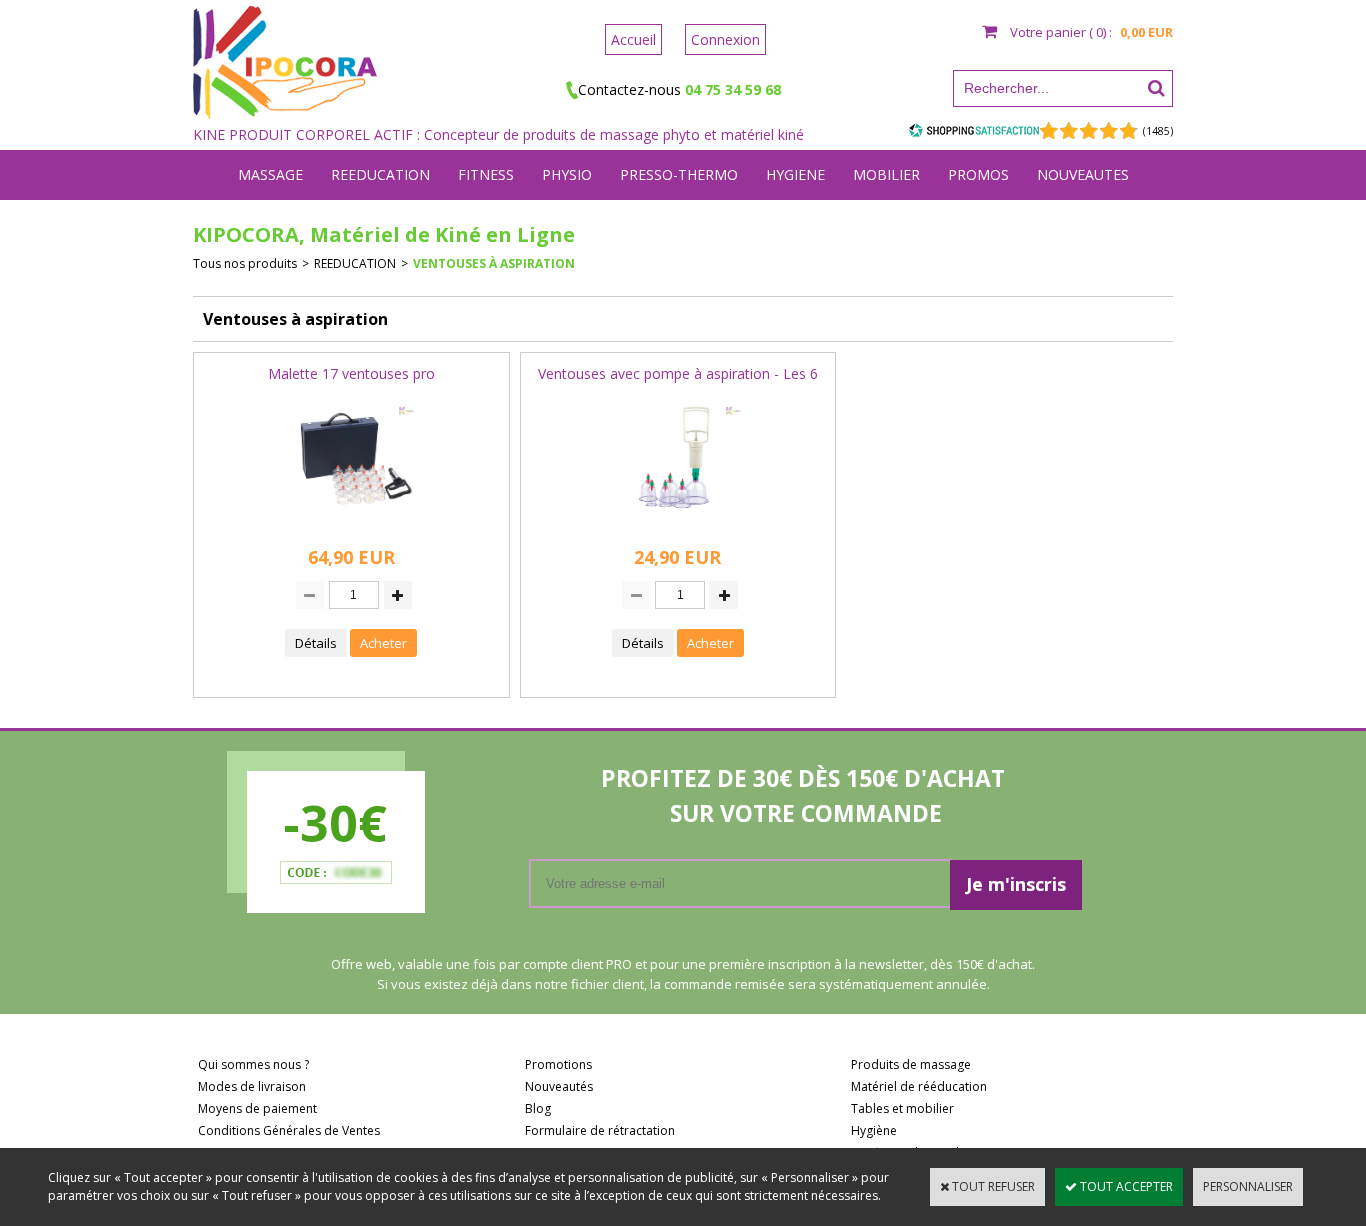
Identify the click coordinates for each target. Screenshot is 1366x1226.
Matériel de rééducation (919, 1086)
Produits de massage (911, 1064)
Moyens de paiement (257, 1108)
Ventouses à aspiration (494, 263)
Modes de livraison (252, 1086)
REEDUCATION (380, 174)
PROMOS (978, 174)
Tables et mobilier (902, 1108)
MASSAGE (270, 174)
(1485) (1158, 131)
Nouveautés (559, 1086)
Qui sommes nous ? (253, 1064)
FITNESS (486, 174)
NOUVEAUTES (1083, 174)
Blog (538, 1108)
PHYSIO (567, 174)
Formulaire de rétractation (600, 1130)
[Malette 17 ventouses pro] (351, 524)
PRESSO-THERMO (679, 174)
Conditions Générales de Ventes (289, 1130)
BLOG (683, 224)
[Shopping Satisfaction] (974, 130)
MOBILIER (886, 174)
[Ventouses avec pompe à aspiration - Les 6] (678, 524)
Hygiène (874, 1130)
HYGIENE (795, 174)
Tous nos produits (245, 263)
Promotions (558, 1064)
